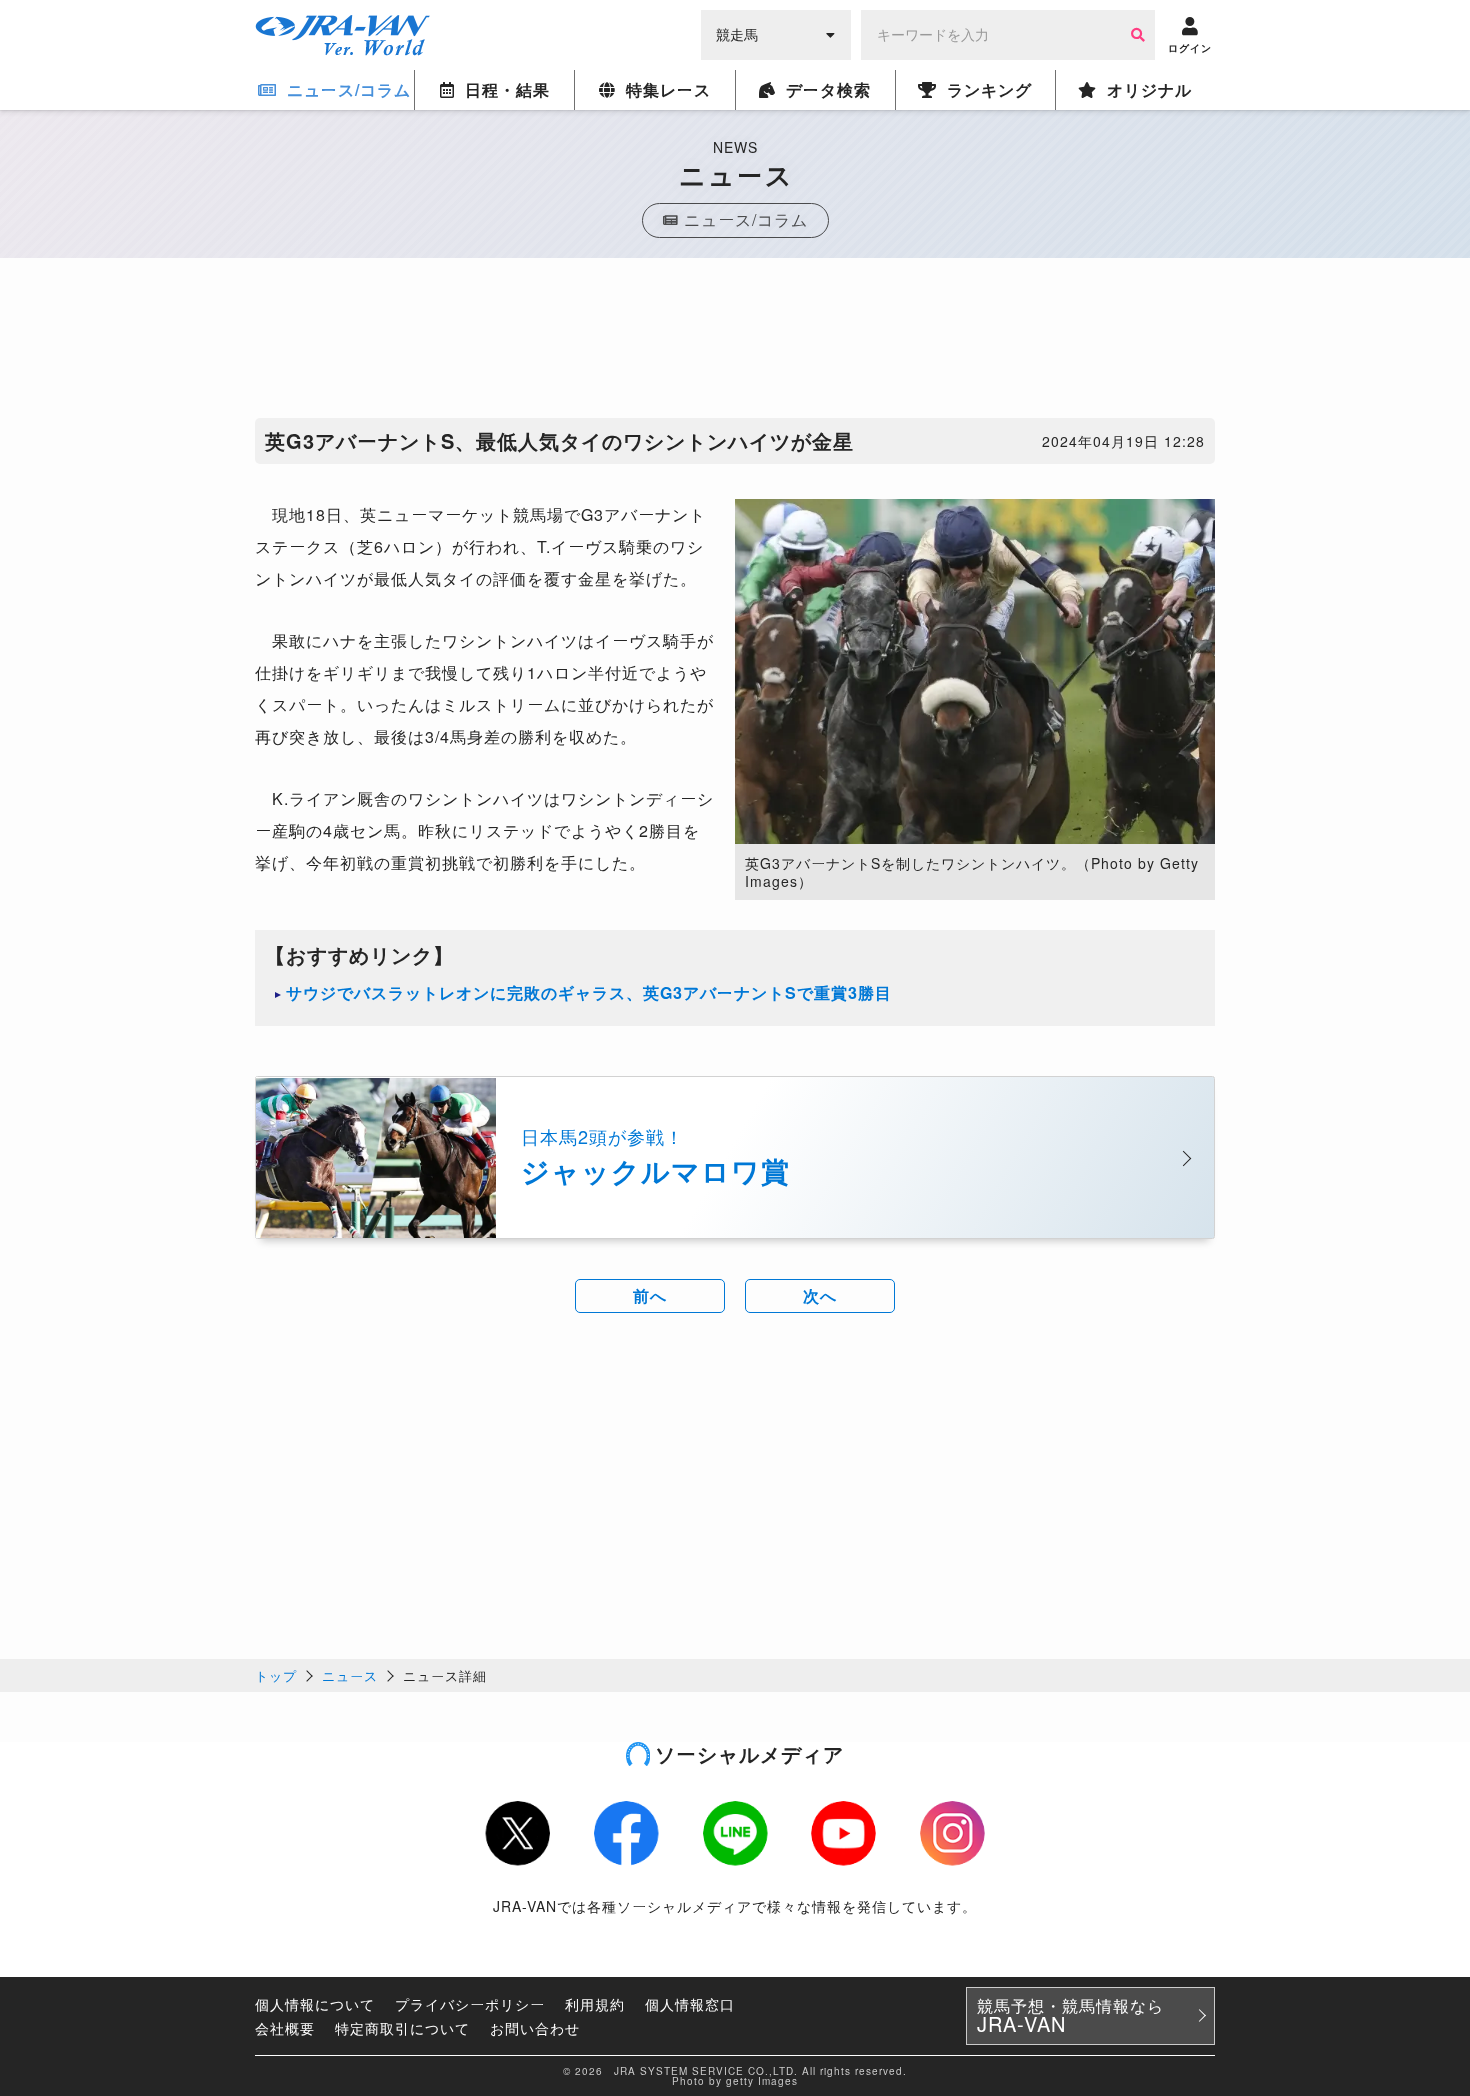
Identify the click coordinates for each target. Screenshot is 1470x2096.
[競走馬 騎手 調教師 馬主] (776, 33)
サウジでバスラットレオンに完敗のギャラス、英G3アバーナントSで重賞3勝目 (589, 992)
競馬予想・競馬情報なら (1070, 2016)
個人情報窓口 (690, 2004)
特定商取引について (402, 2028)
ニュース (350, 1675)
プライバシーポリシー (470, 2004)
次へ (820, 1295)
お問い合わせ (535, 2028)
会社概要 (285, 2028)
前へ (650, 1295)
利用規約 (595, 2004)
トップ (276, 1675)
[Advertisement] (735, 343)
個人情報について (315, 2004)
